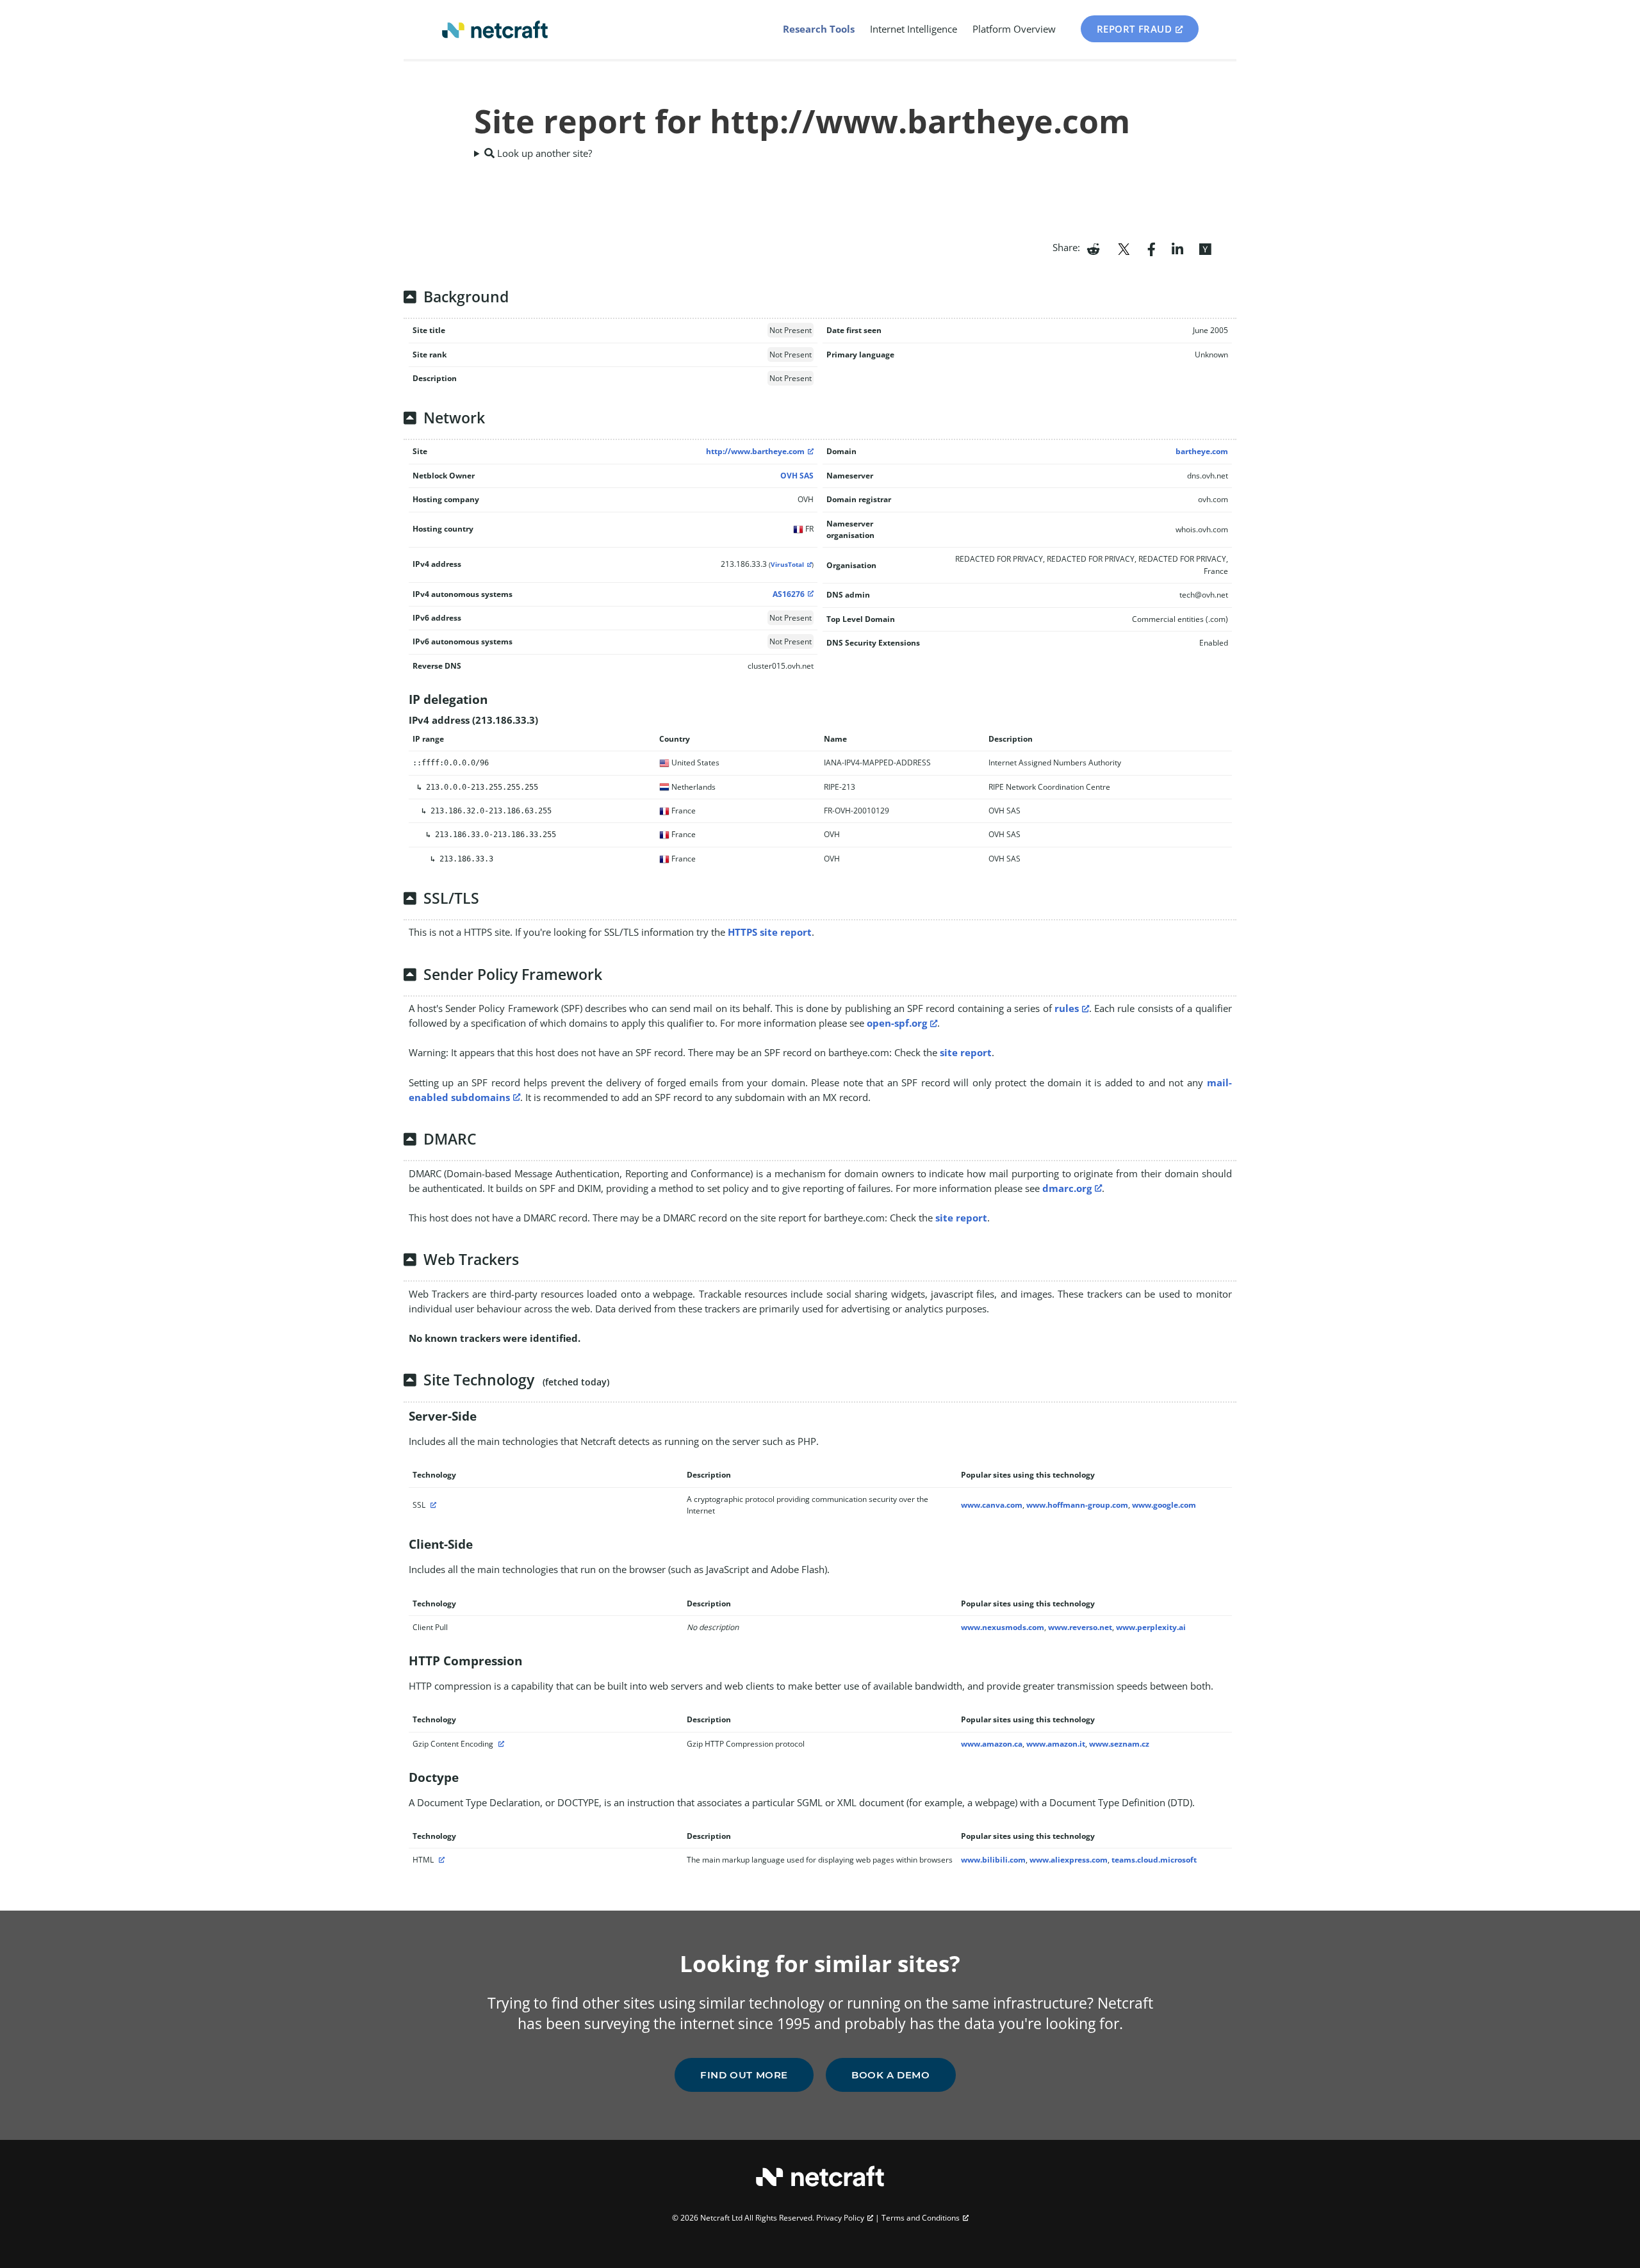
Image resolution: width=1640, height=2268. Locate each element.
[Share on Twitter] (1124, 248)
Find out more (744, 2075)
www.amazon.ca (992, 1744)
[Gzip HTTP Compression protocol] (500, 1744)
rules (1067, 1008)
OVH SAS (797, 476)
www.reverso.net (1080, 1627)
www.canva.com (992, 1505)
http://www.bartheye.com (755, 451)
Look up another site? (543, 153)
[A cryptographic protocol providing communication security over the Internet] (432, 1505)
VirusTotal (787, 565)
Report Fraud (1135, 29)
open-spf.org (897, 1023)
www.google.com (1164, 1505)
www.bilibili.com (993, 1860)
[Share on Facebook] (1152, 248)
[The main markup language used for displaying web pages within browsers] (440, 1860)
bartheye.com (1202, 451)
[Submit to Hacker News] (1205, 248)
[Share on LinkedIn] (1177, 248)
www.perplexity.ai (1151, 1627)
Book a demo (891, 2075)
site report (966, 1052)
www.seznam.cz (1119, 1744)
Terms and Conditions (921, 2218)
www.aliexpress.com (1069, 1860)
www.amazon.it (1056, 1744)
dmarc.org (1067, 1188)
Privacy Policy (840, 2218)
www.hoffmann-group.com (1077, 1505)
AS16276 (789, 594)
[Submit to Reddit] (1093, 248)
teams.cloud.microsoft (1154, 1860)
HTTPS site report (770, 932)
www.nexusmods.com (1003, 1627)
